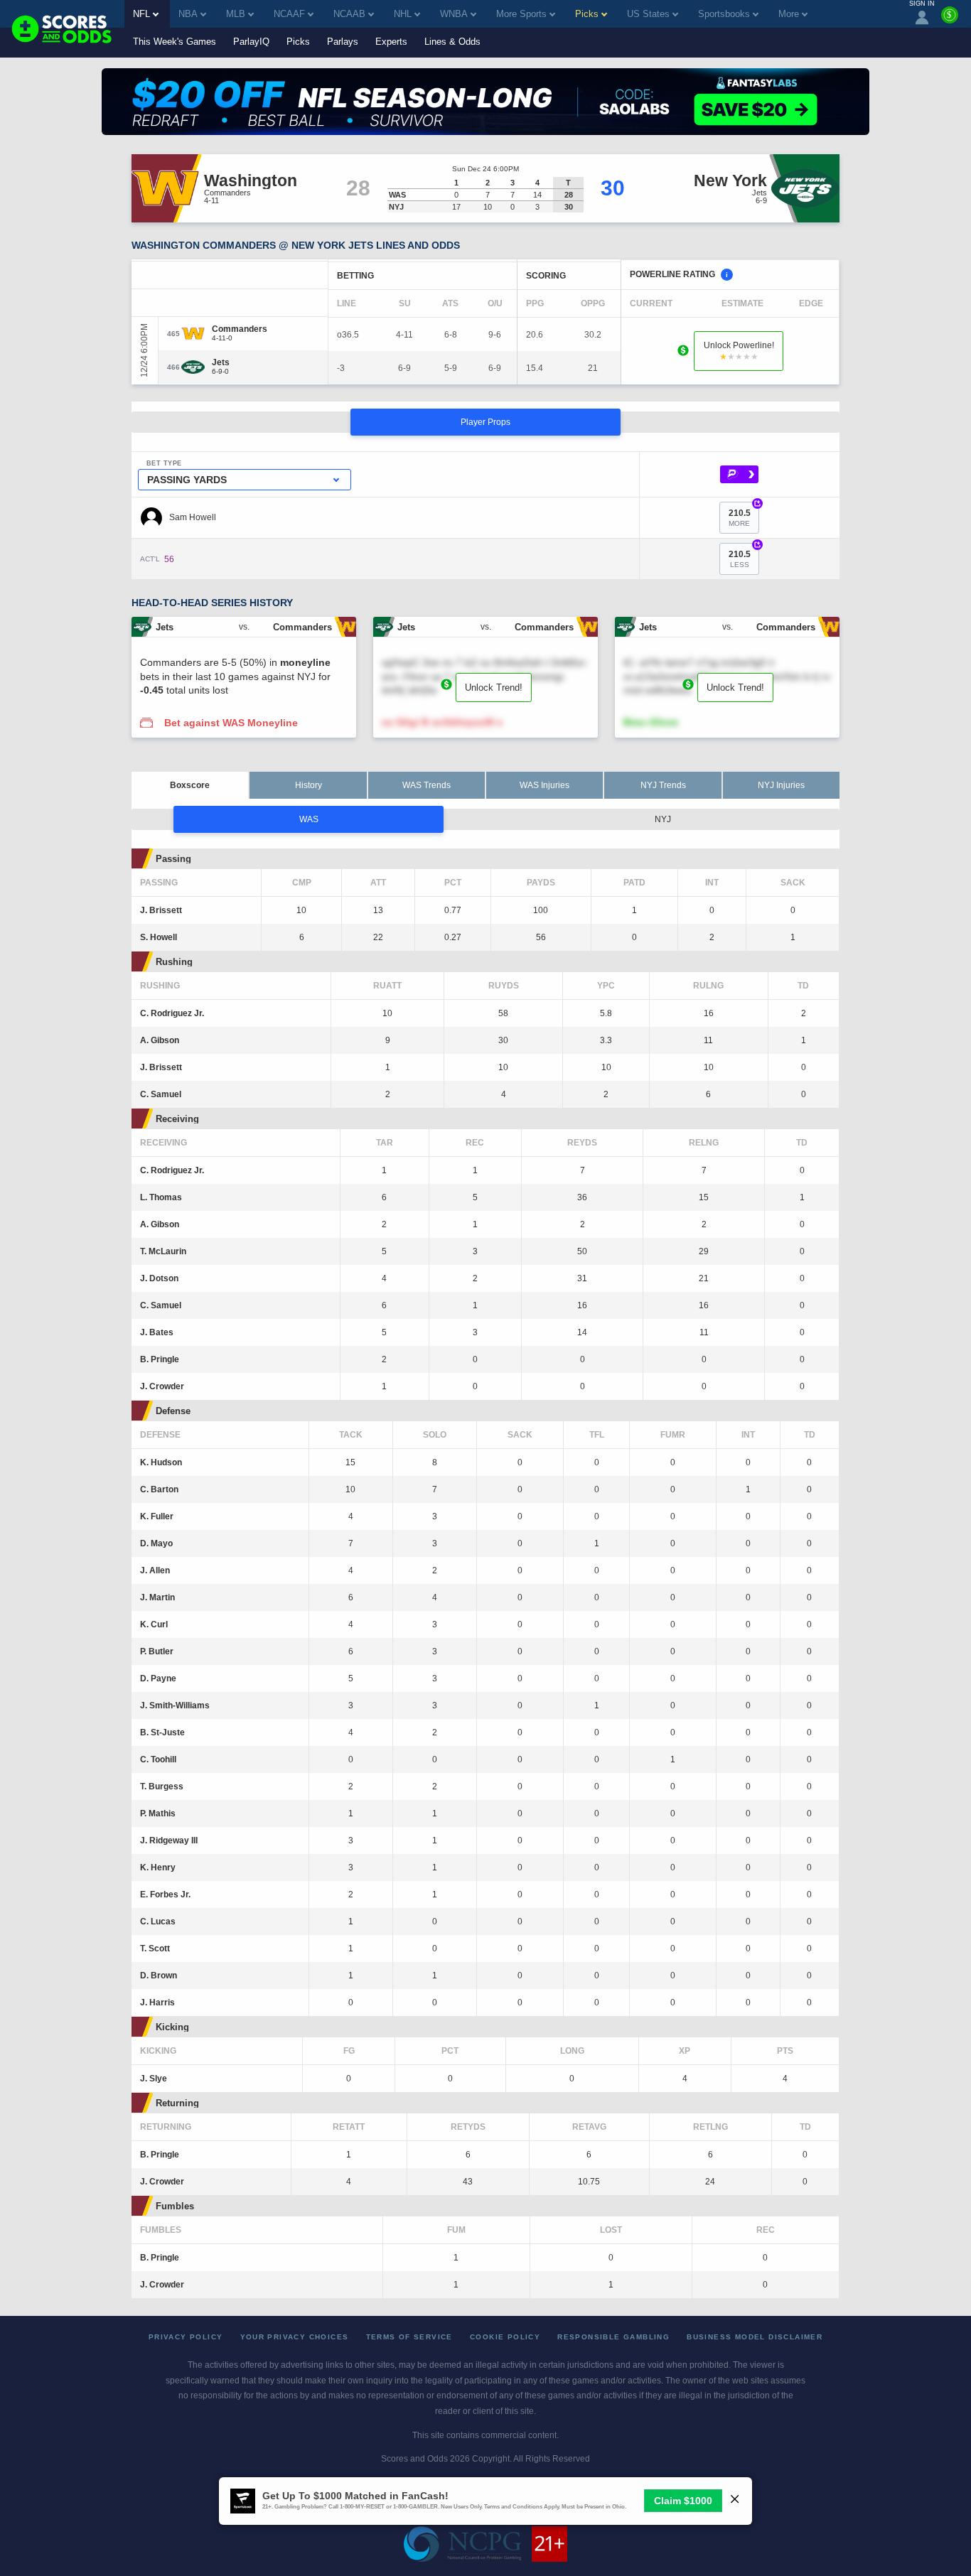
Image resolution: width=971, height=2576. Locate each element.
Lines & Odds (452, 42)
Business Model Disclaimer (755, 2337)
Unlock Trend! (494, 688)
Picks (298, 42)
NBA (188, 14)
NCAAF (289, 14)
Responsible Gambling (613, 2337)
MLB (236, 14)
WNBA (454, 14)
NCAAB (349, 14)
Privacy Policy (186, 2337)
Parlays (343, 42)
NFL (141, 14)
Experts (391, 42)
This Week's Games (175, 42)
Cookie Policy (505, 2337)
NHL (403, 14)
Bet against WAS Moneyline (231, 723)
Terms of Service (409, 2337)
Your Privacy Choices (295, 2337)
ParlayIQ (251, 42)
